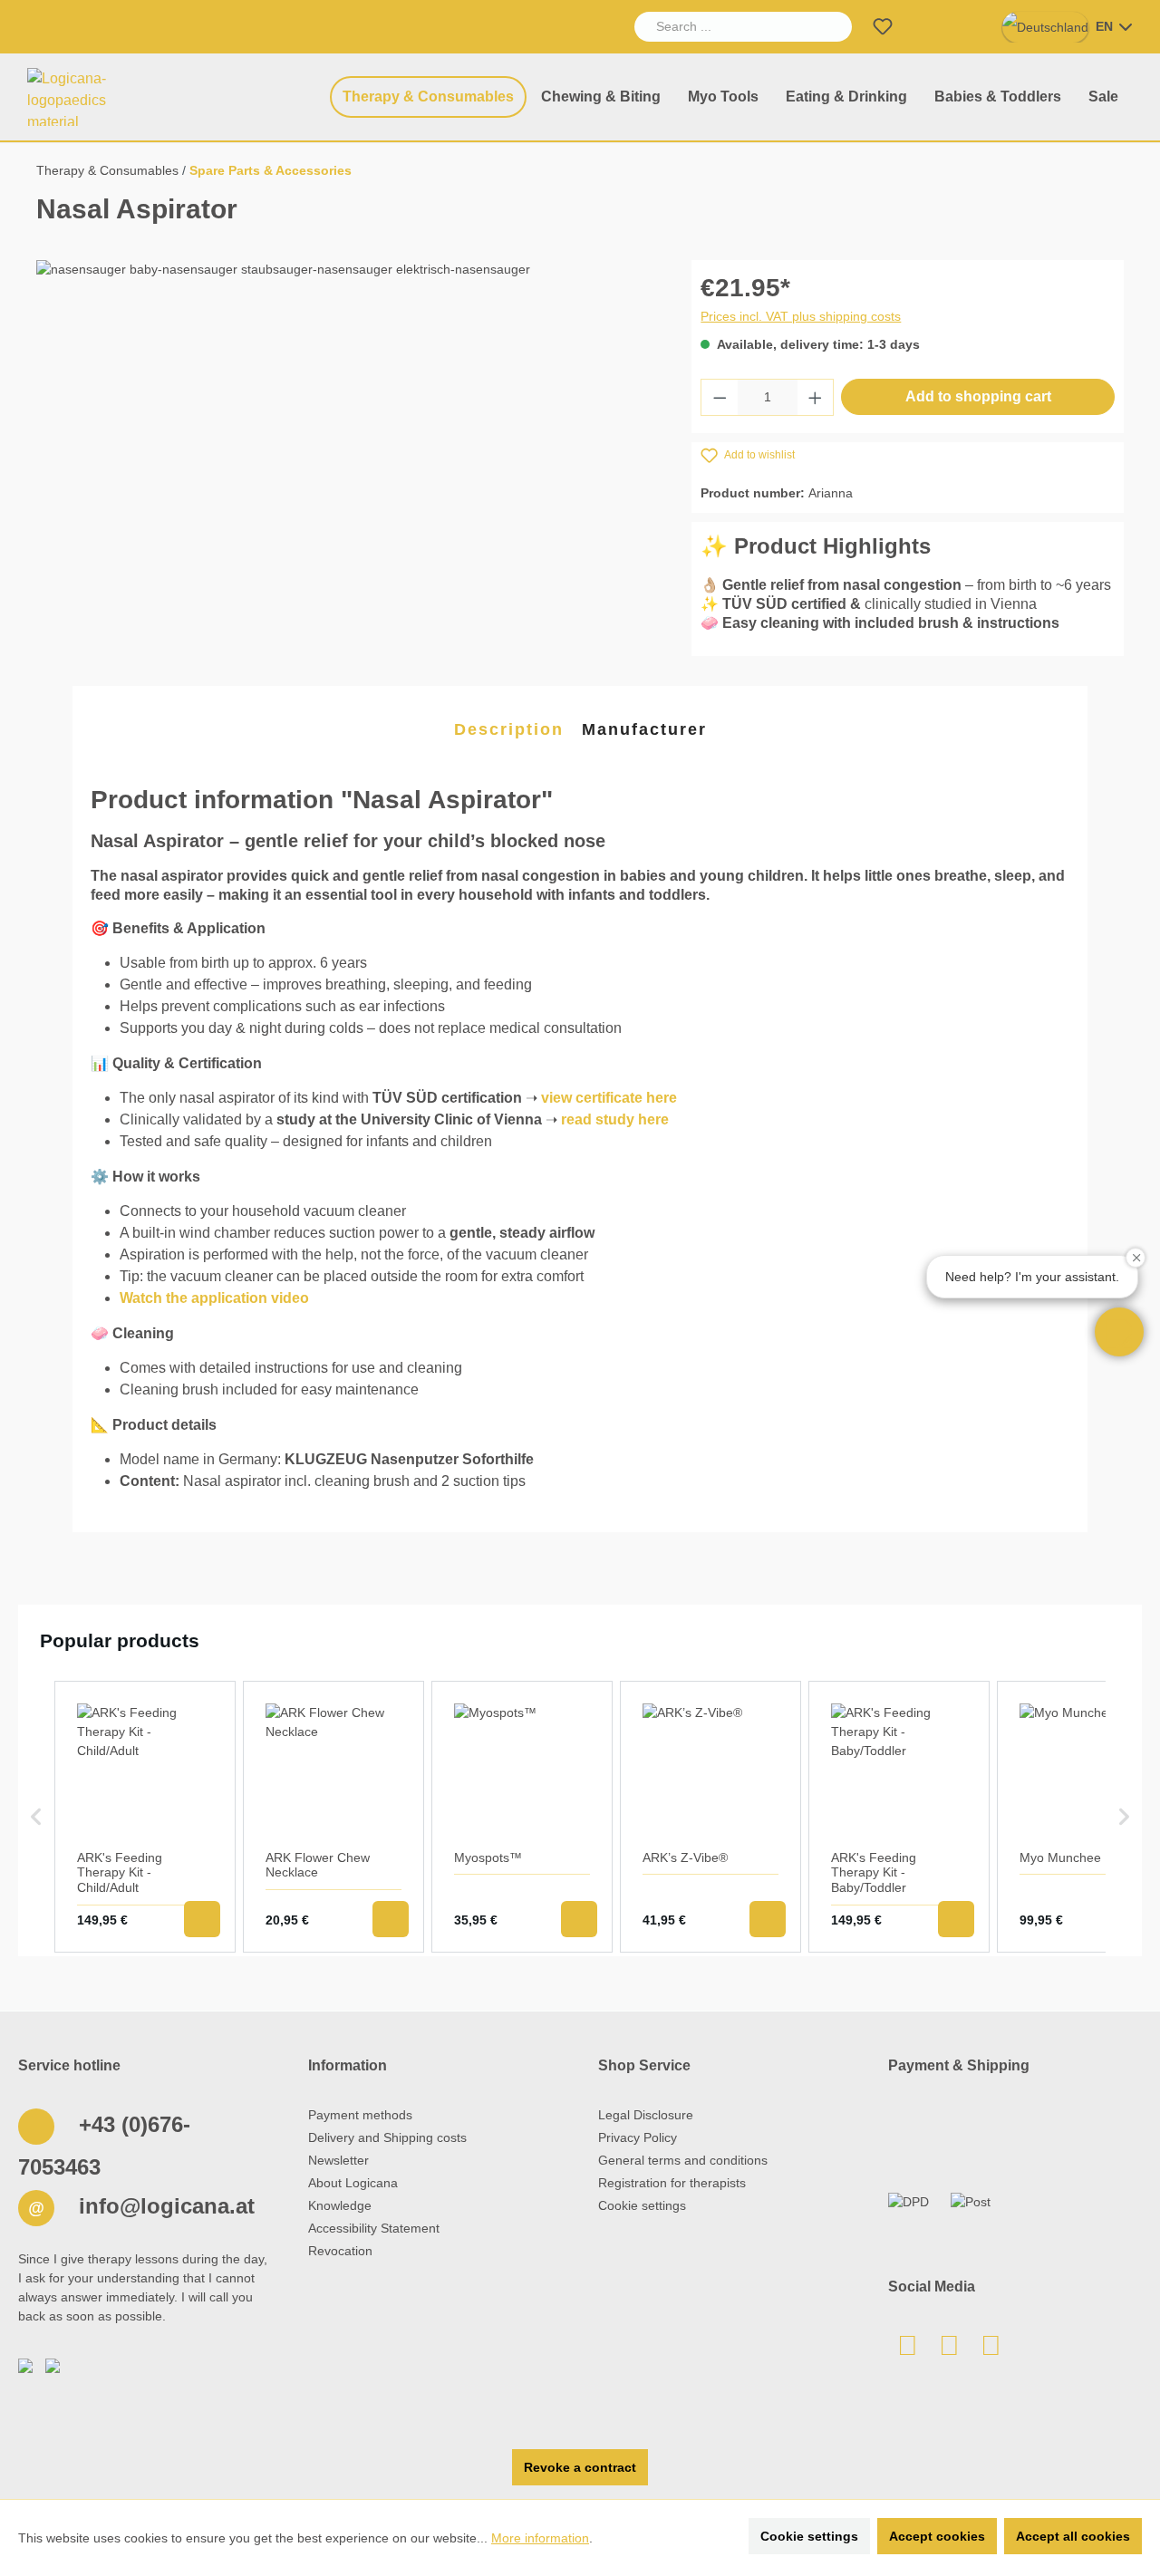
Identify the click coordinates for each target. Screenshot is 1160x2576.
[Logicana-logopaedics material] (85, 97)
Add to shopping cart (978, 396)
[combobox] (723, 27)
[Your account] (926, 27)
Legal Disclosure (646, 2115)
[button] (1119, 1332)
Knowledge (340, 2205)
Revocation (340, 2251)
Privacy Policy (638, 2137)
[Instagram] (991, 2350)
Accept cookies (937, 2536)
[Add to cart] (202, 1919)
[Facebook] (949, 2350)
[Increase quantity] (816, 397)
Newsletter (338, 2160)
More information (540, 2538)
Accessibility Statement (374, 2228)
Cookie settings (642, 2205)
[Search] (831, 27)
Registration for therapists (672, 2183)
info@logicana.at (164, 2206)
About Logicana (353, 2183)
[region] (346, 455)
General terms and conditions (683, 2160)
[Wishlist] (883, 27)
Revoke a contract (580, 2467)
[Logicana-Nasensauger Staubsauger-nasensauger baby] (346, 455)
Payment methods (360, 2115)
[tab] (509, 731)
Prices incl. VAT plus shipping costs (801, 316)
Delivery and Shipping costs (387, 2137)
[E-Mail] (907, 2350)
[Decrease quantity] (720, 397)
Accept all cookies (1073, 2536)
